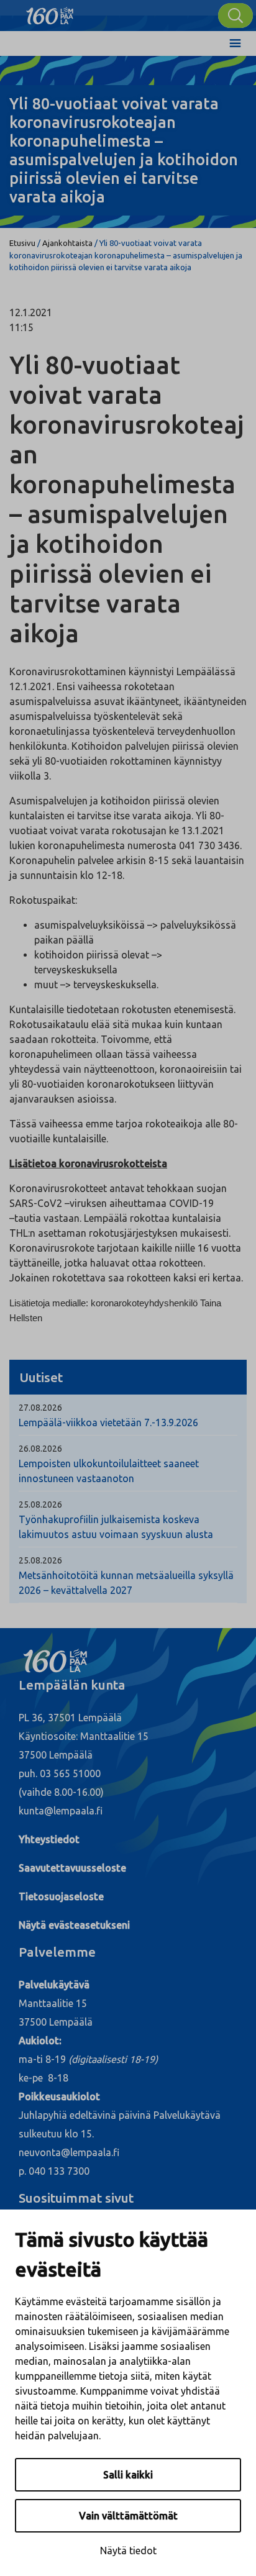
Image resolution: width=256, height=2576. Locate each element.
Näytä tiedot (128, 2551)
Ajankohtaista (67, 243)
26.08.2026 (40, 1449)
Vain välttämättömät (128, 2516)
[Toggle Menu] (235, 43)
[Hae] (235, 16)
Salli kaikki (128, 2475)
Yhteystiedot (49, 1839)
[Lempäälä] (50, 12)
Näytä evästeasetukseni (74, 1925)
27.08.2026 (40, 1408)
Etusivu (22, 243)
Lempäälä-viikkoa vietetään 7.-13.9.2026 (108, 1422)
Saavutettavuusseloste (72, 1868)
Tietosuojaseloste (61, 1896)
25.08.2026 (40, 1504)
